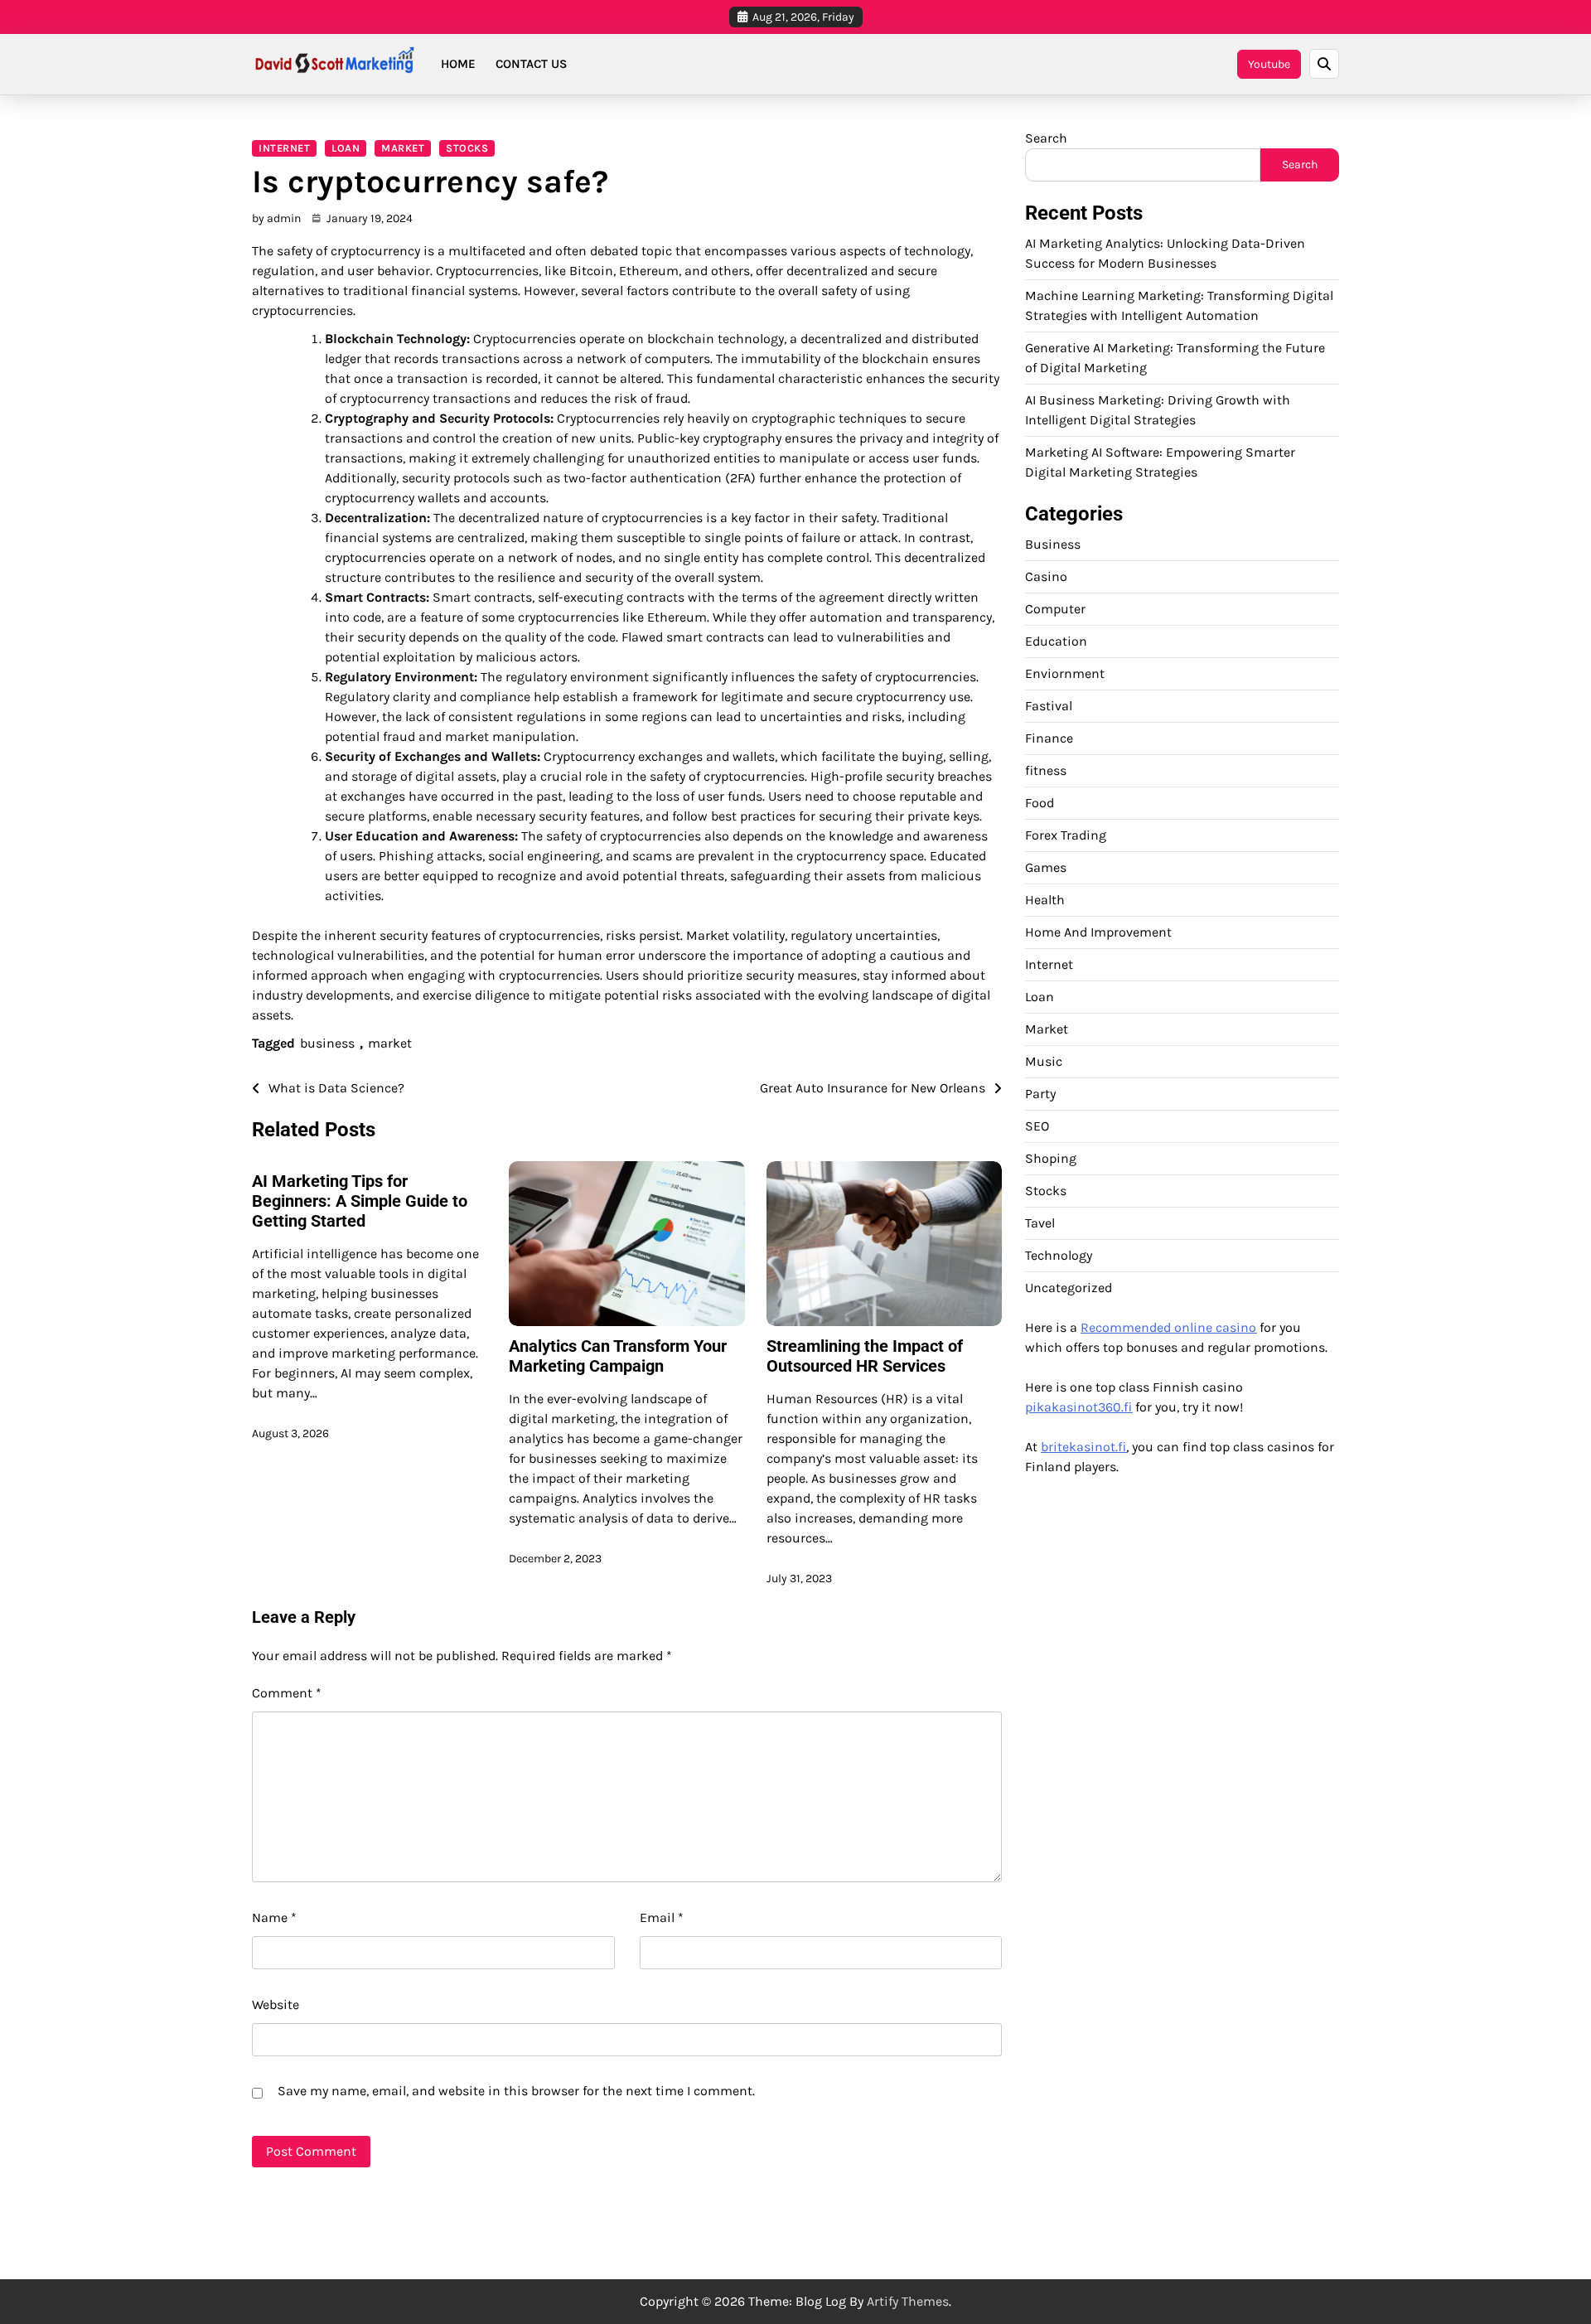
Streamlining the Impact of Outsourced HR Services (865, 1356)
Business (1053, 543)
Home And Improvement (1098, 931)
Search (1046, 138)
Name (274, 1917)
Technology (1059, 1254)
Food (1040, 802)
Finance (1049, 737)
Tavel (1040, 1222)
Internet (284, 148)
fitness (1046, 770)
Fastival (1049, 705)
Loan (346, 148)
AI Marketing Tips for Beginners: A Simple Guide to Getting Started (360, 1201)
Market (403, 148)
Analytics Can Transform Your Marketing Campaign (618, 1356)
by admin (276, 218)
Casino (1046, 576)
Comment (287, 1693)
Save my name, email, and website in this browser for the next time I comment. (516, 2091)
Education (1056, 640)
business (327, 1043)
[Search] (1324, 64)
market (390, 1043)
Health (1045, 899)
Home (458, 64)
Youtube (1269, 64)
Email (662, 1917)
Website (276, 2004)
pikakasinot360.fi (1078, 1406)
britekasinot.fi (1083, 1446)
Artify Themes (908, 2301)
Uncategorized (1069, 1287)
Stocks (467, 148)
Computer (1055, 608)
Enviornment (1065, 673)
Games (1046, 867)
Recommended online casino (1168, 1327)
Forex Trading (1066, 834)
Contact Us (531, 64)
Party (1040, 1093)
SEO (1037, 1125)
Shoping (1051, 1157)
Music (1044, 1060)
